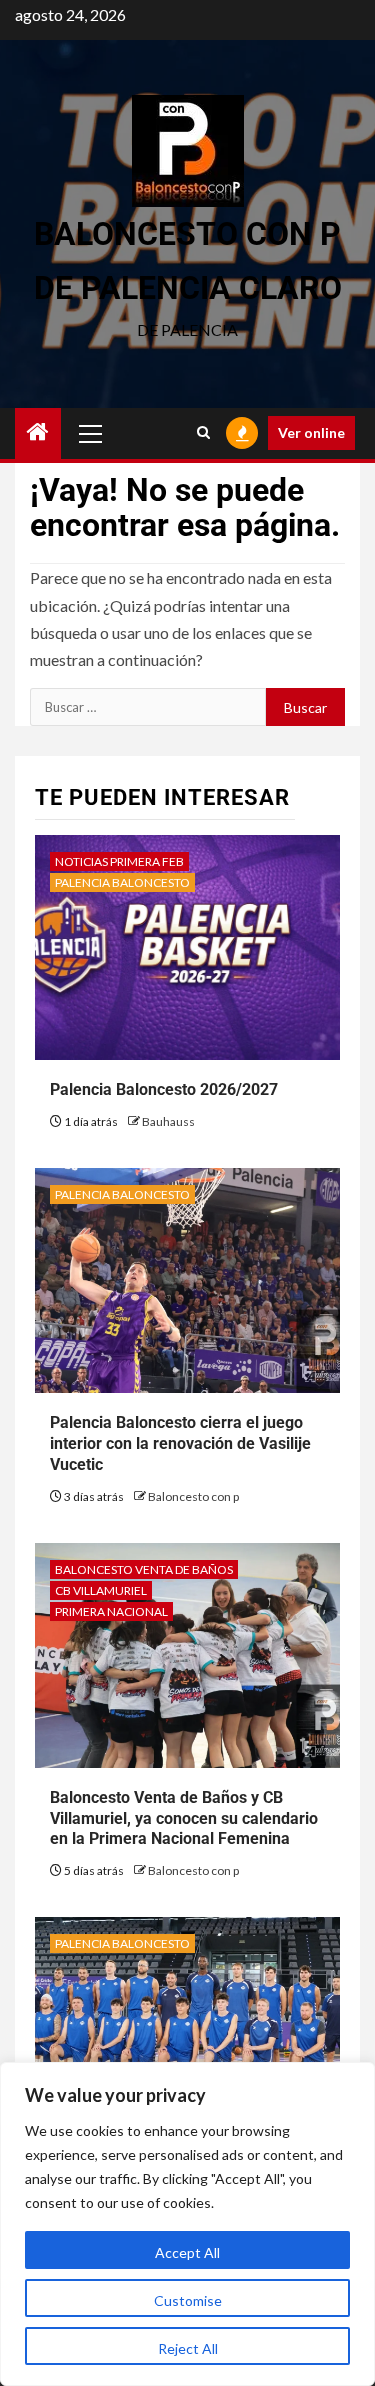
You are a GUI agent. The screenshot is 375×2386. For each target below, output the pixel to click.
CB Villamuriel (101, 1590)
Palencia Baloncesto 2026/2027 (164, 1089)
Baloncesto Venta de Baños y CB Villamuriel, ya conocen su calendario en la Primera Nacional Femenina (184, 1818)
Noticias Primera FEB (119, 861)
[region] (187, 2224)
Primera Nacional (111, 1611)
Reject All (188, 2348)
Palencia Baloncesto (122, 882)
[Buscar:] (148, 707)
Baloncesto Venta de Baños (144, 1569)
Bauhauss (168, 1121)
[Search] (203, 433)
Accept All (187, 2252)
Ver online (311, 432)
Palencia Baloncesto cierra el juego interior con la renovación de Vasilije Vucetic (180, 1443)
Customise (188, 2300)
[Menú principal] (91, 433)
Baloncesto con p (193, 1496)
